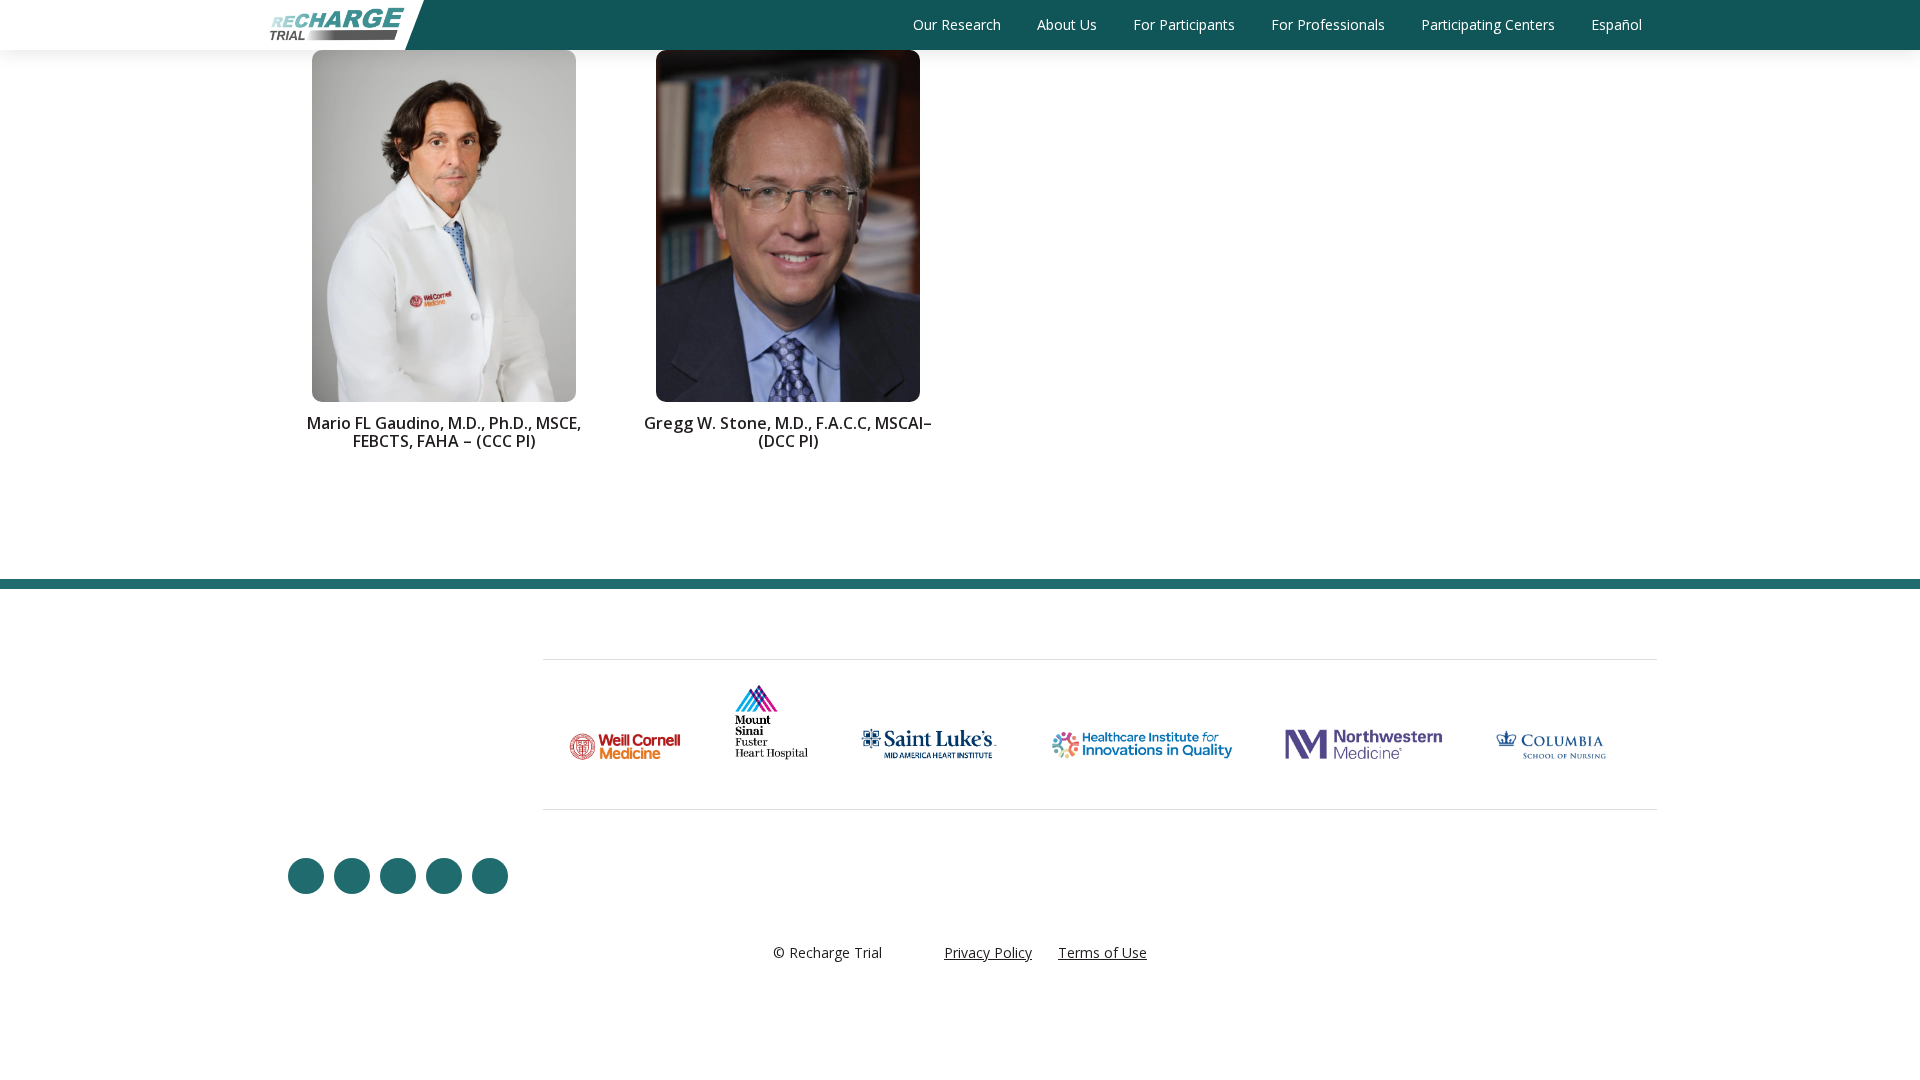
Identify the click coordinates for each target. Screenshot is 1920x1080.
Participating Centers (1488, 24)
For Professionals (1328, 24)
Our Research (957, 24)
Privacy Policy (988, 952)
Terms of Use (1102, 952)
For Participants (1184, 24)
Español (1616, 24)
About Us (1067, 24)
